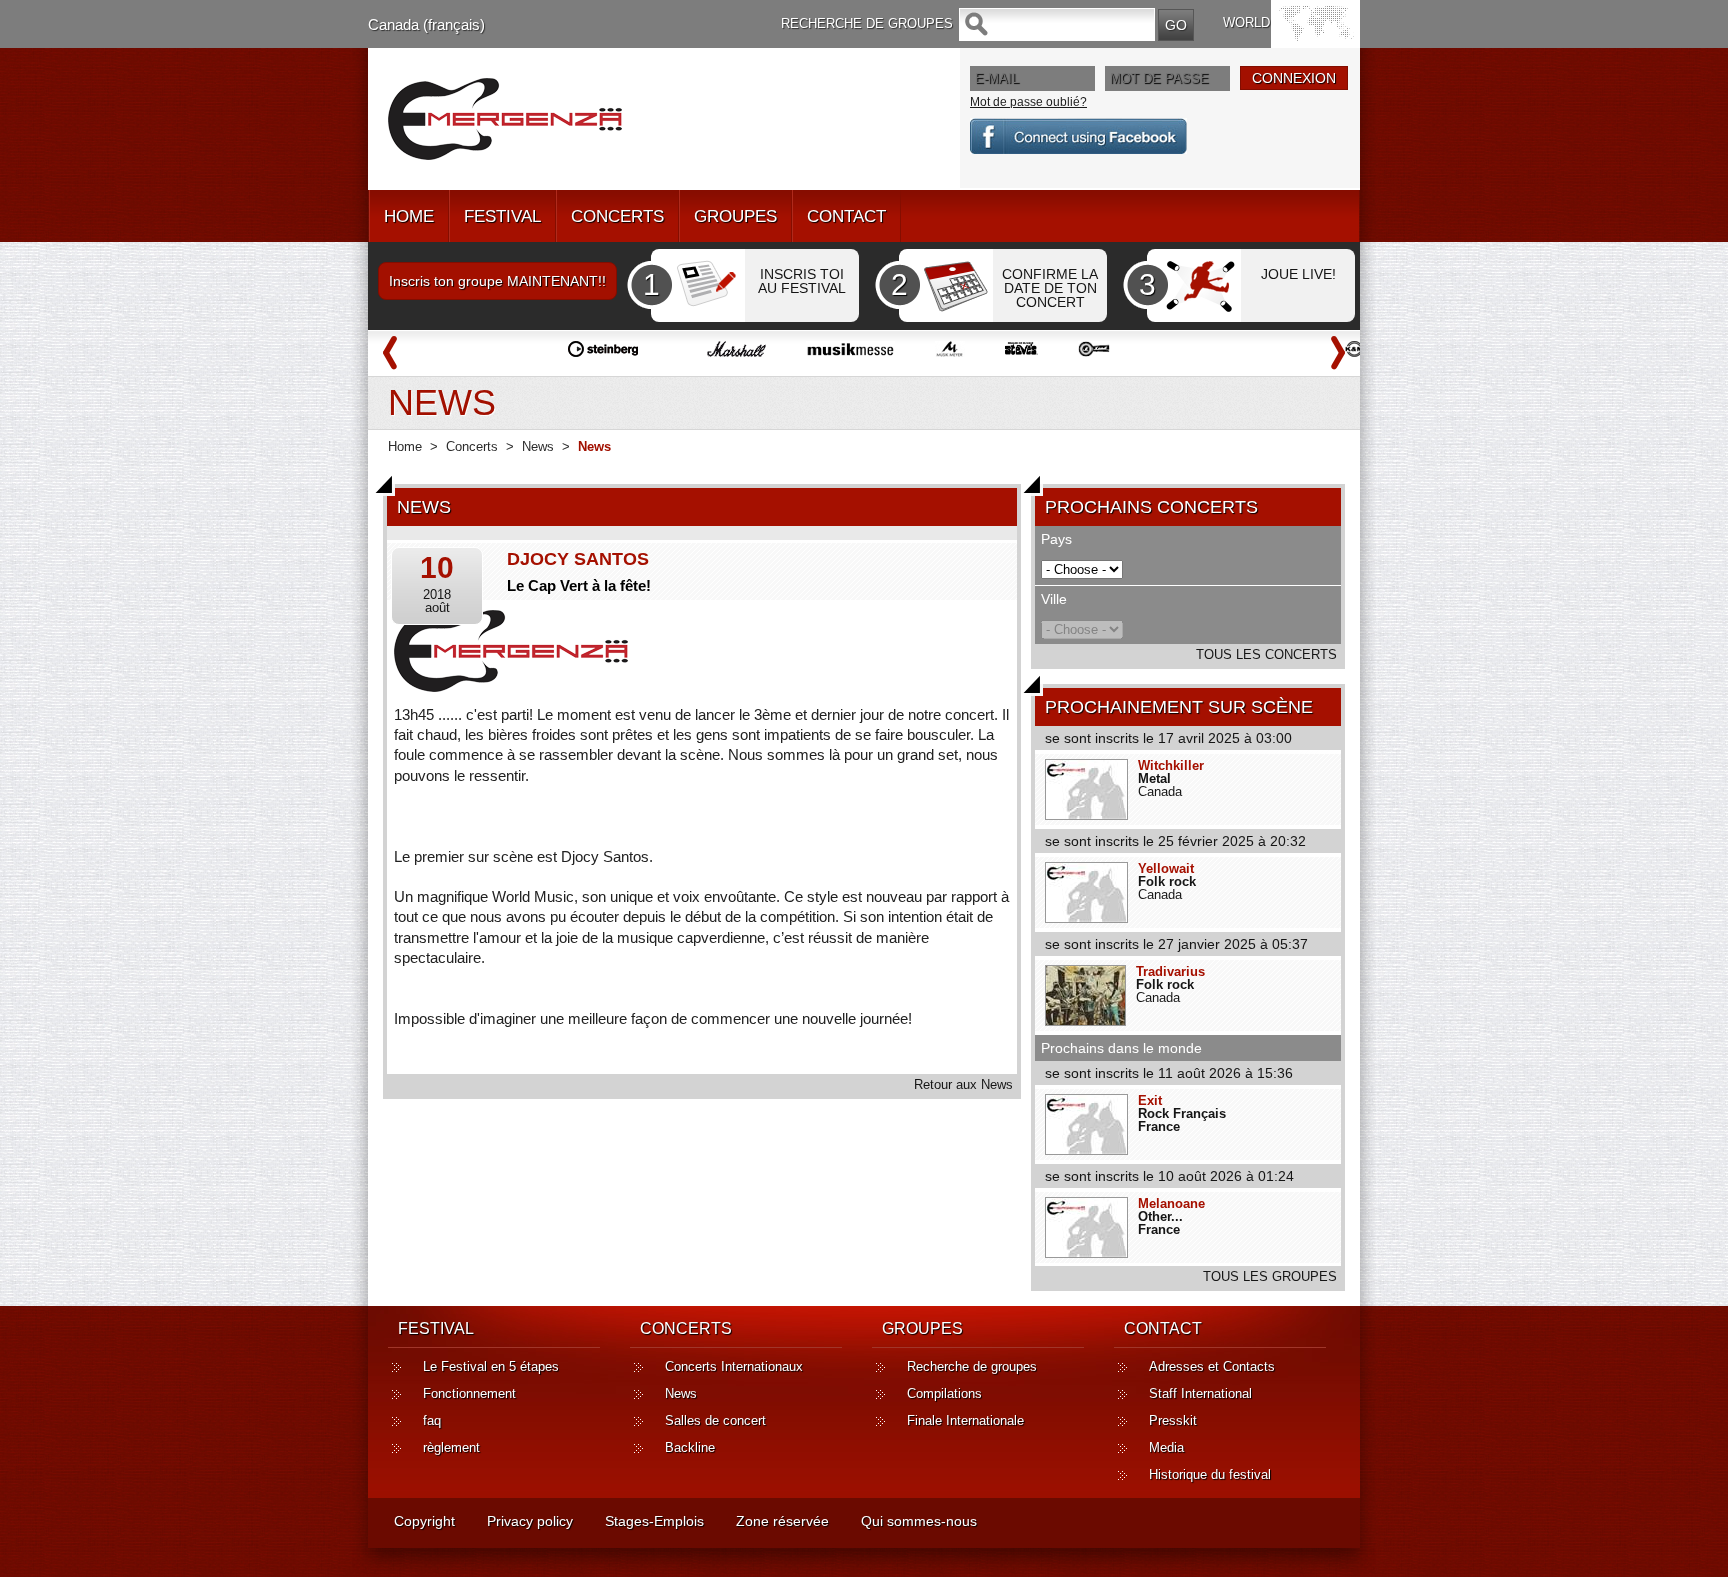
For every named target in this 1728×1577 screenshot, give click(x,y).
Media (1166, 1447)
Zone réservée (782, 1521)
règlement (451, 1447)
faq (432, 1420)
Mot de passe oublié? (1028, 102)
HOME (409, 216)
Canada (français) (426, 24)
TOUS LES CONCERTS (1266, 654)
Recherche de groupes (972, 1366)
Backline (690, 1447)
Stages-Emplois (654, 1521)
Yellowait (1166, 868)
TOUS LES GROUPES (1270, 1276)
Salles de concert (715, 1420)
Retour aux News (963, 1084)
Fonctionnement (469, 1393)
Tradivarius (1170, 971)
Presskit (1173, 1420)
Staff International (1200, 1393)
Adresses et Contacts (1212, 1366)
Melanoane (1171, 1203)
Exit (1150, 1100)
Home (405, 446)
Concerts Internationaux (734, 1366)
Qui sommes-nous (919, 1521)
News (538, 446)
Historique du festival (1210, 1474)
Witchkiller (1171, 765)
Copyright (424, 1521)
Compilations (944, 1393)
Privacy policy (530, 1521)
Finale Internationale (965, 1420)
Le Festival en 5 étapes (491, 1366)
